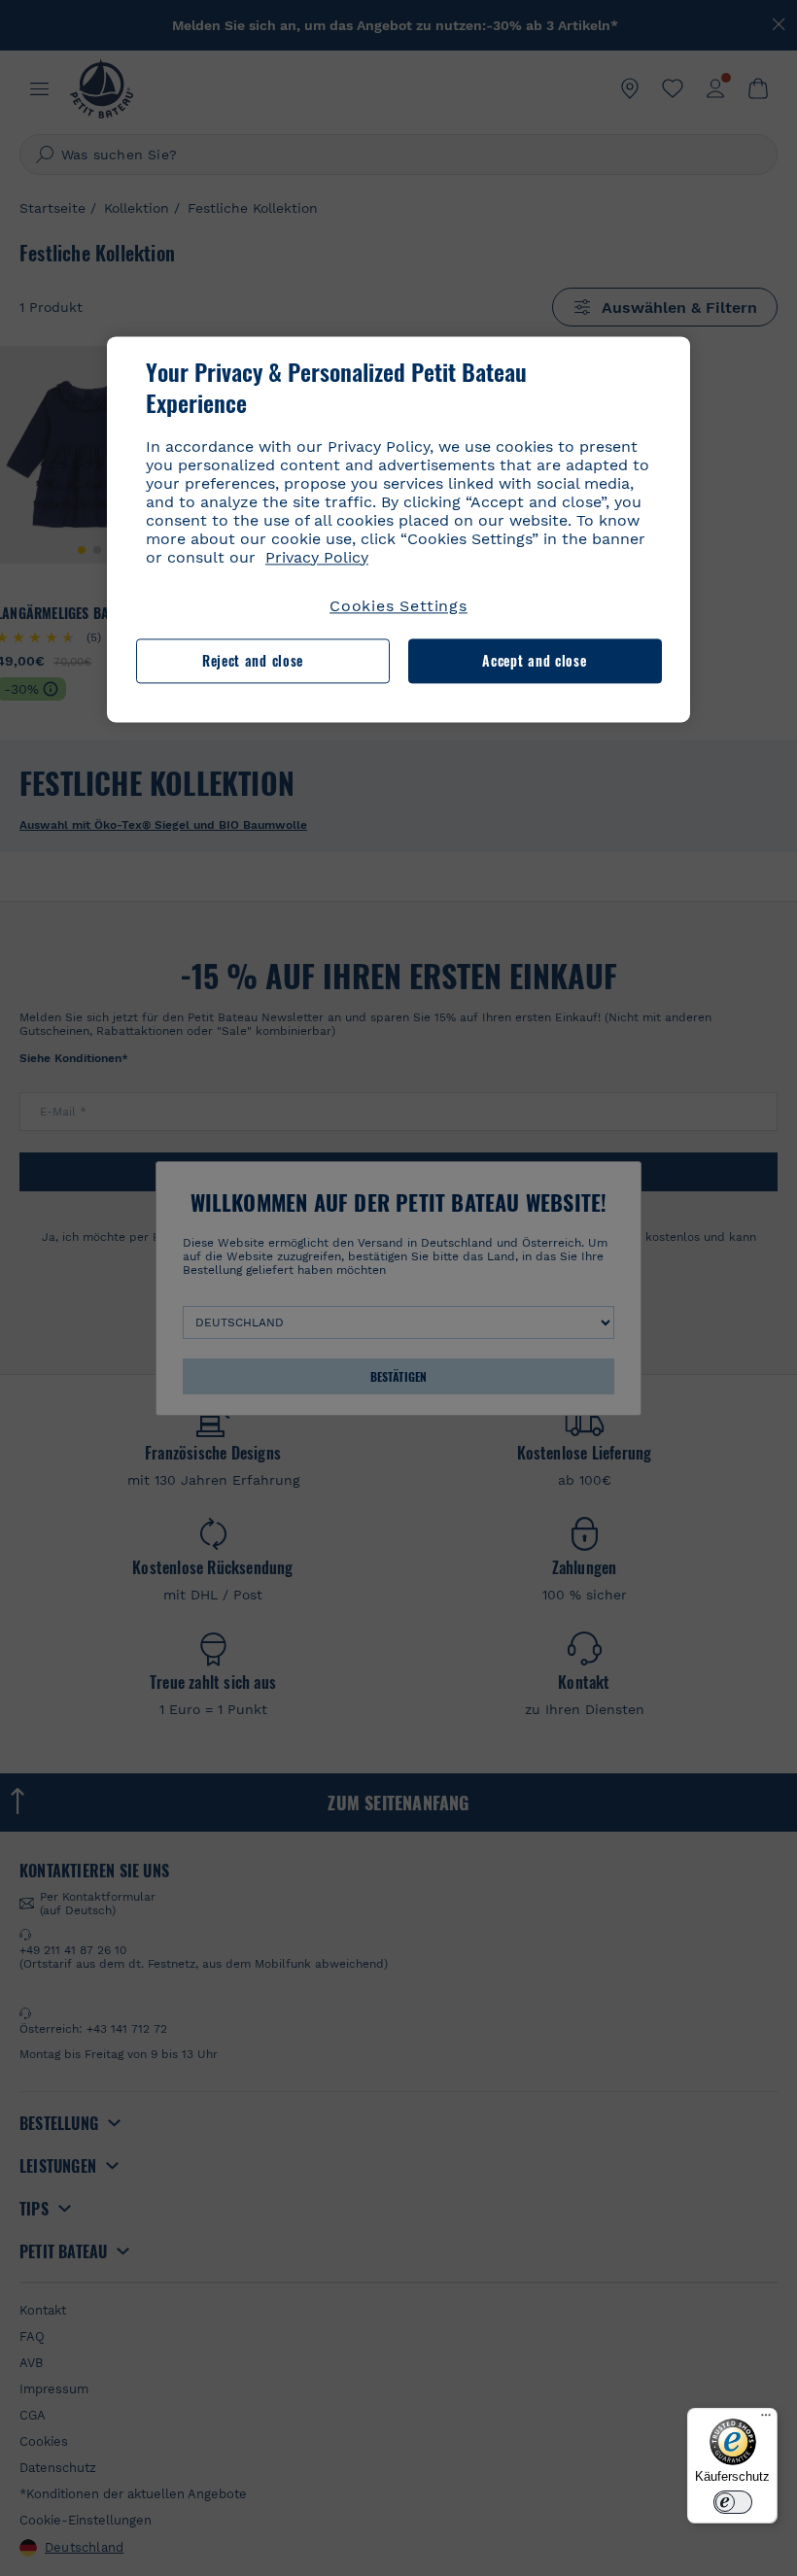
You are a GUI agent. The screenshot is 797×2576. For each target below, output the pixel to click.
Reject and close (253, 660)
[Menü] (766, 2420)
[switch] (733, 2502)
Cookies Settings (398, 606)
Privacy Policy (317, 557)
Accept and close (534, 660)
